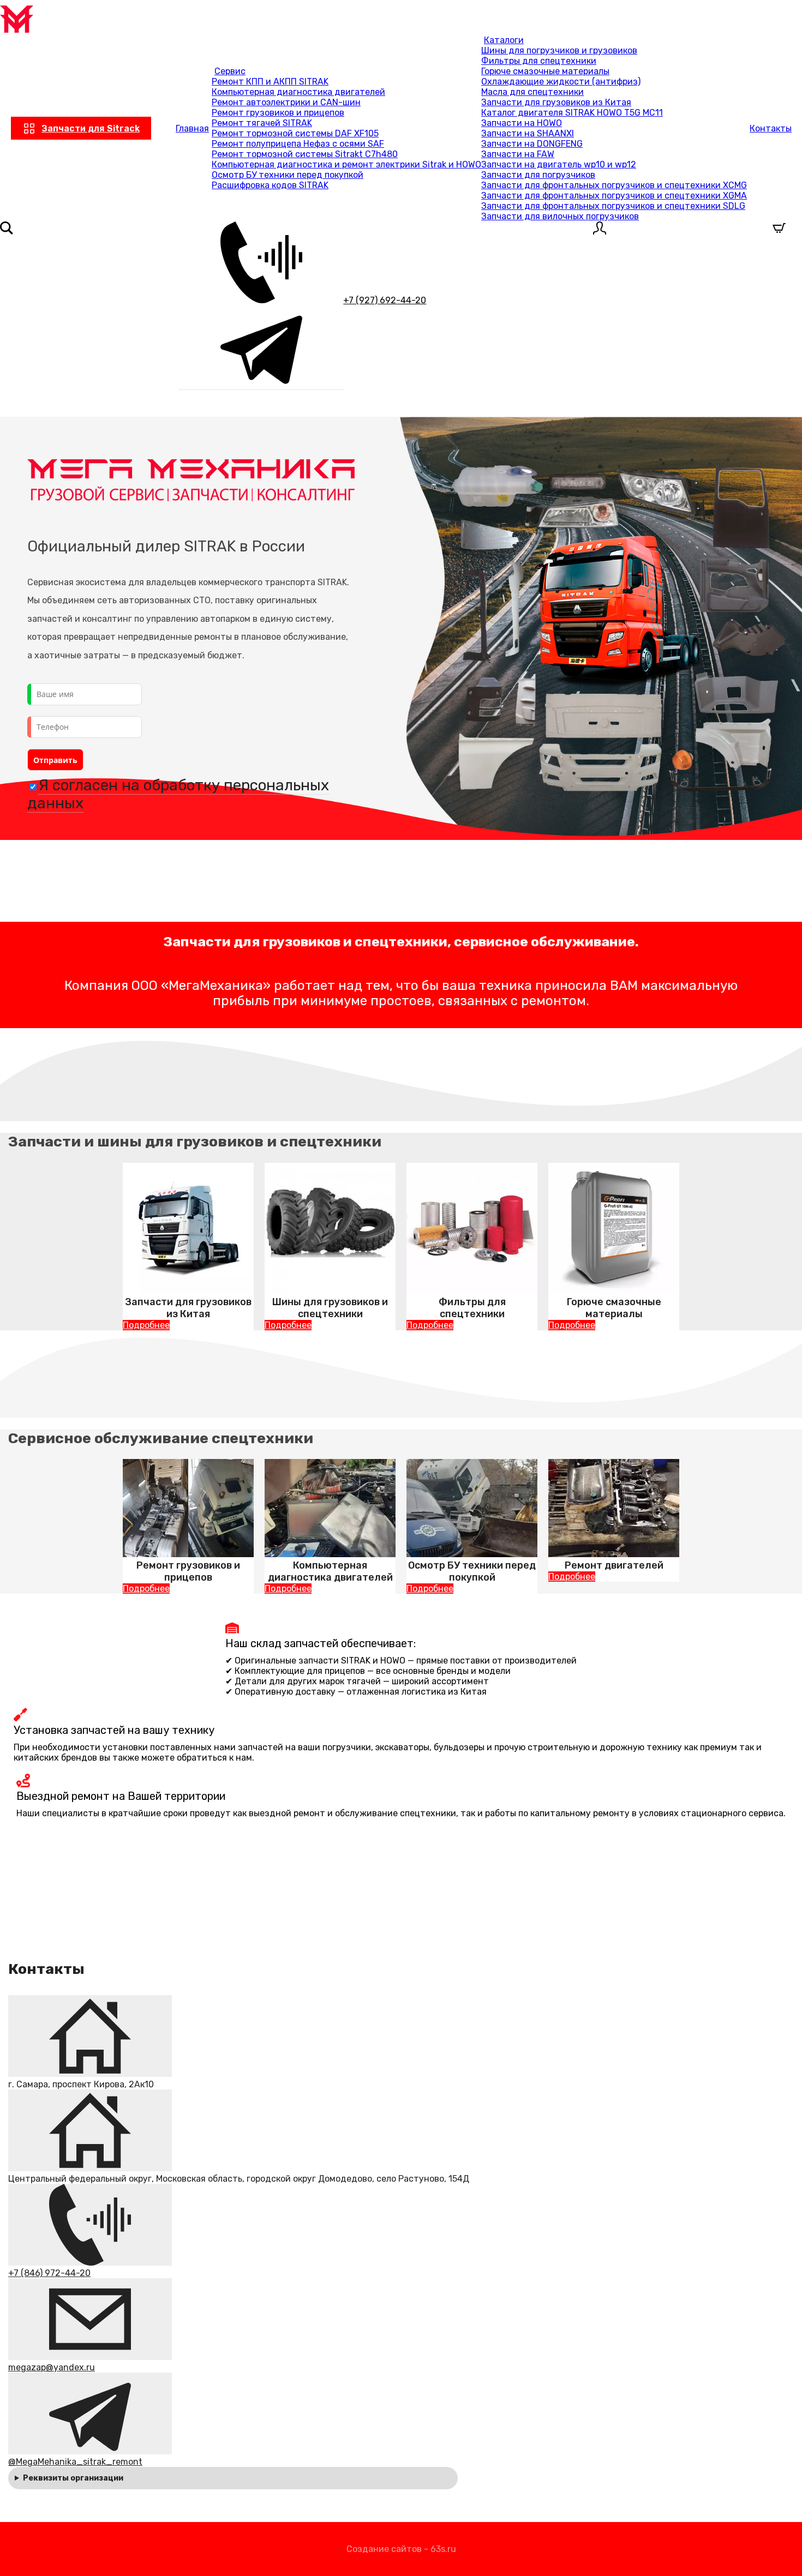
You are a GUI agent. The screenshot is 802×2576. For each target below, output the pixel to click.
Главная (192, 128)
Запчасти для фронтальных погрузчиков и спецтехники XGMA (614, 196)
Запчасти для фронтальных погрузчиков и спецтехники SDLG (613, 206)
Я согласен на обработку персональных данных (178, 794)
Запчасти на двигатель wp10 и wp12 (559, 164)
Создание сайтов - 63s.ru (401, 2549)
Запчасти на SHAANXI (528, 133)
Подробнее (146, 1325)
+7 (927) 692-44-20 (385, 300)
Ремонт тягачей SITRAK (262, 123)
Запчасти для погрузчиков (538, 175)
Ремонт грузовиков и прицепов (278, 113)
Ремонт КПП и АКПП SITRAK (270, 82)
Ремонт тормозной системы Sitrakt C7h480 (305, 154)
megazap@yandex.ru (52, 2367)
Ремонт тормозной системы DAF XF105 (295, 133)
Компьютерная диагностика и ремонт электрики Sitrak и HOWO (346, 164)
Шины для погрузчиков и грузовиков (559, 50)
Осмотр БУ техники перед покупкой (288, 175)
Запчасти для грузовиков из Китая (556, 102)
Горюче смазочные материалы (545, 71)
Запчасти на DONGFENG (532, 144)
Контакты (771, 128)
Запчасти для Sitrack (91, 128)
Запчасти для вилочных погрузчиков (560, 216)
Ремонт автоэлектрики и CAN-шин (286, 102)
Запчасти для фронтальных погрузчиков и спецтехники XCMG (614, 185)
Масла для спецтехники (532, 92)
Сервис (230, 71)
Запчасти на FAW (518, 154)
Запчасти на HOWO (522, 123)
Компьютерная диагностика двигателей (298, 92)
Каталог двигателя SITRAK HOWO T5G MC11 (572, 113)
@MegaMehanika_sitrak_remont (75, 2462)
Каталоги (504, 40)
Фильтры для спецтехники (539, 61)
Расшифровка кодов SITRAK (270, 185)
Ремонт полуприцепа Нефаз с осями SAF (298, 144)
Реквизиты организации (73, 2478)
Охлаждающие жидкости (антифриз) (561, 82)
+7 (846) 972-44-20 (49, 2273)
